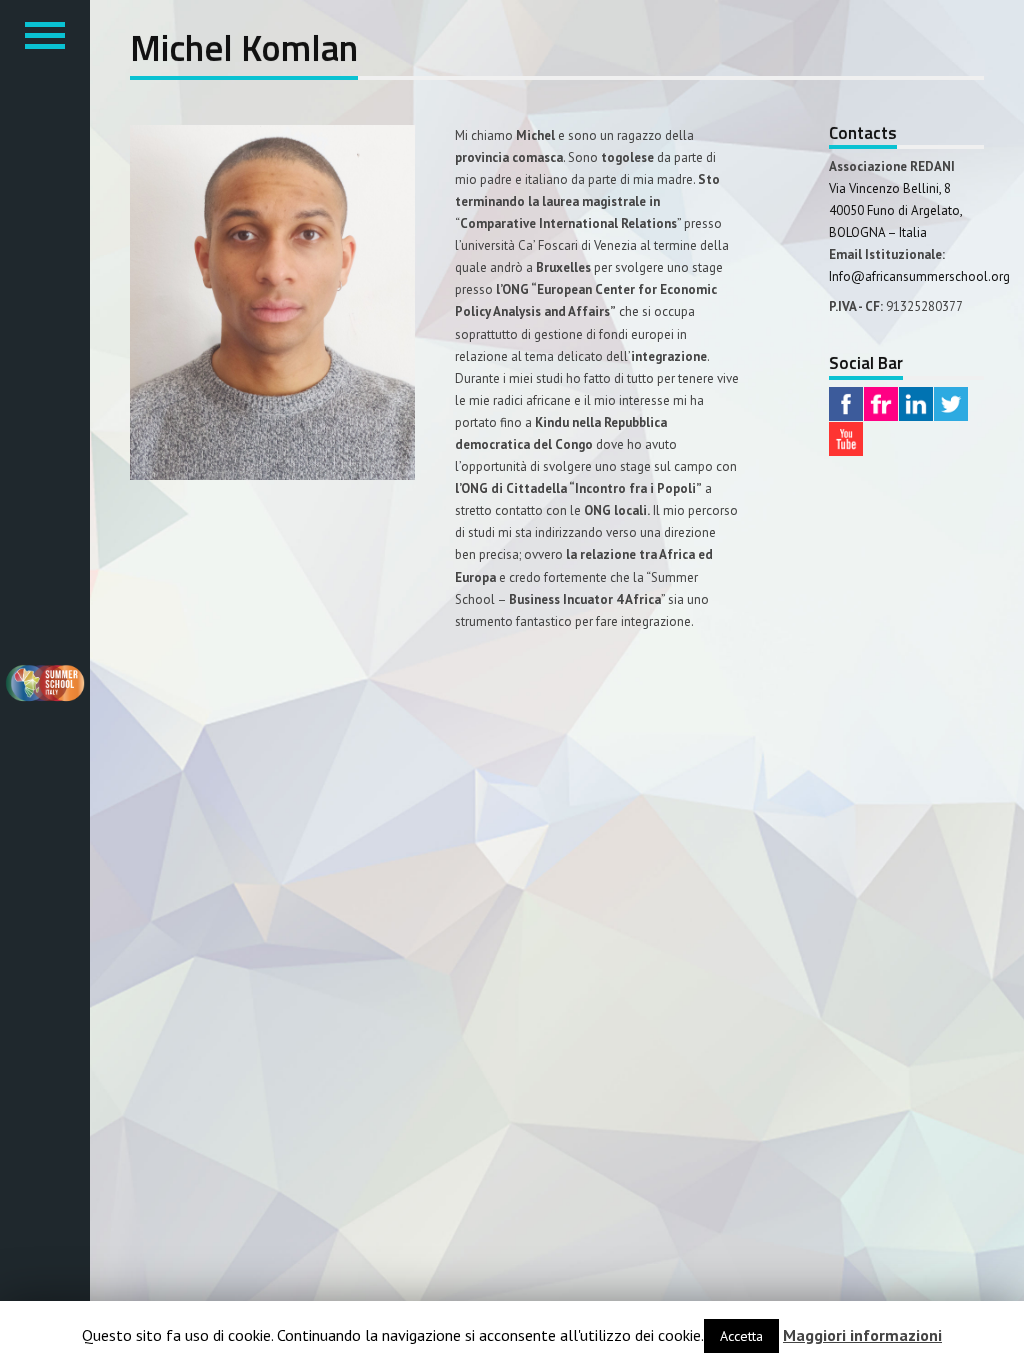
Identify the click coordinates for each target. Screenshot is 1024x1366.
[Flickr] (881, 406)
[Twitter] (951, 406)
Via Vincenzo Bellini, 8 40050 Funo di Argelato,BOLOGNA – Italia (896, 210)
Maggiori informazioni (862, 1335)
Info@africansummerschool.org (919, 276)
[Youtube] (846, 441)
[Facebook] (846, 406)
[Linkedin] (916, 406)
